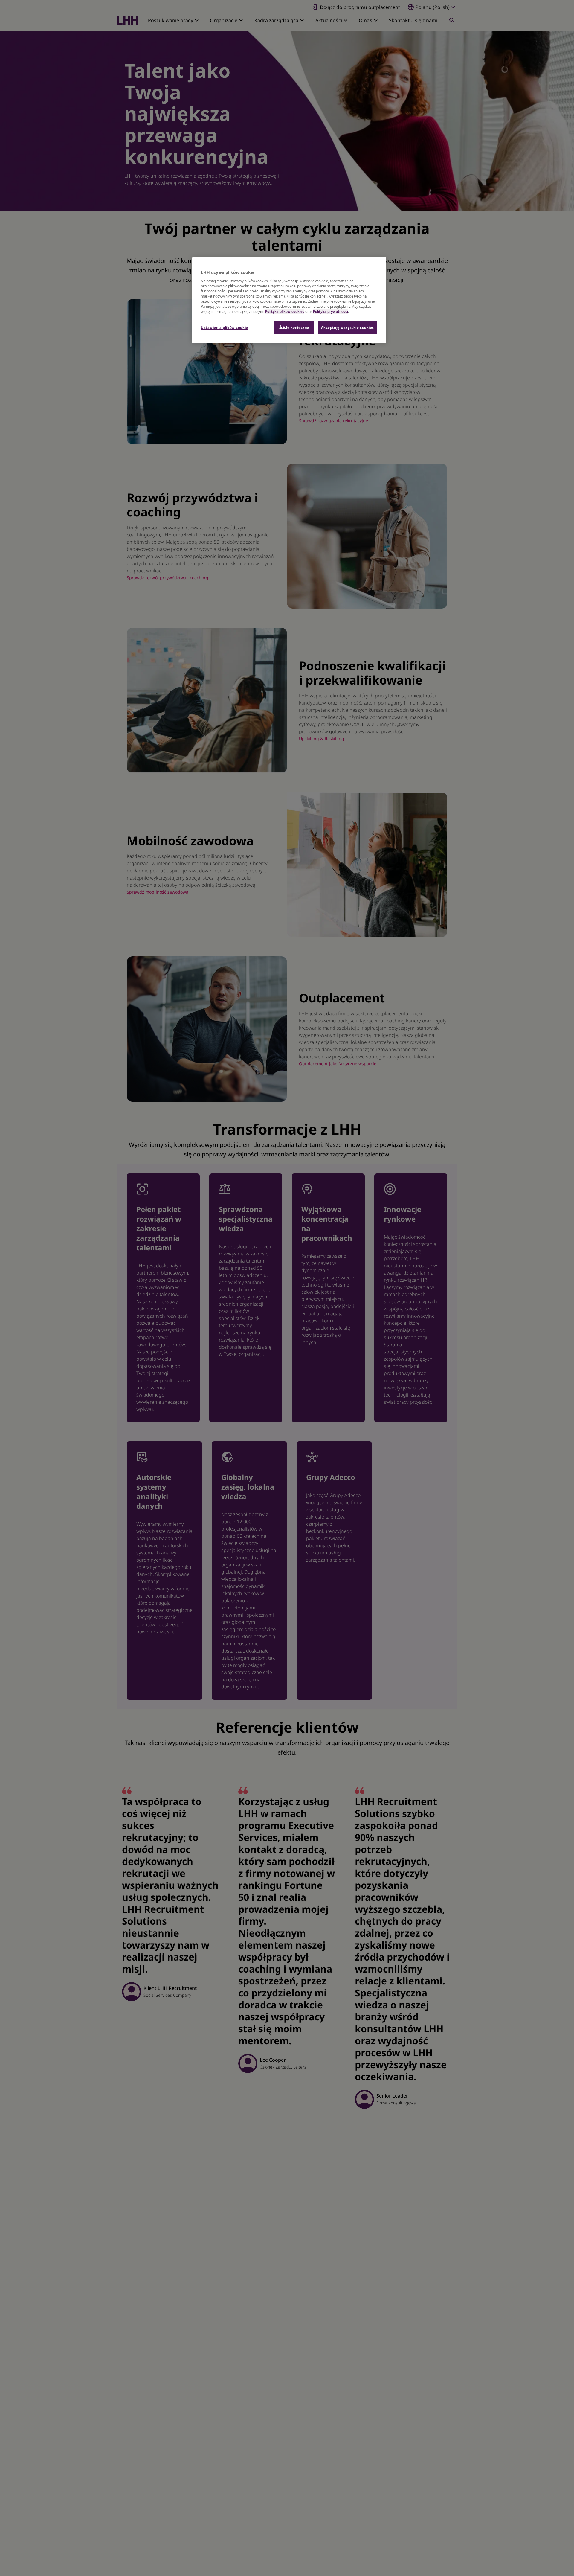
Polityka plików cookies (285, 311)
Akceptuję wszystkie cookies (348, 328)
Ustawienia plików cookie (225, 328)
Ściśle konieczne (294, 328)
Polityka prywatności (330, 311)
